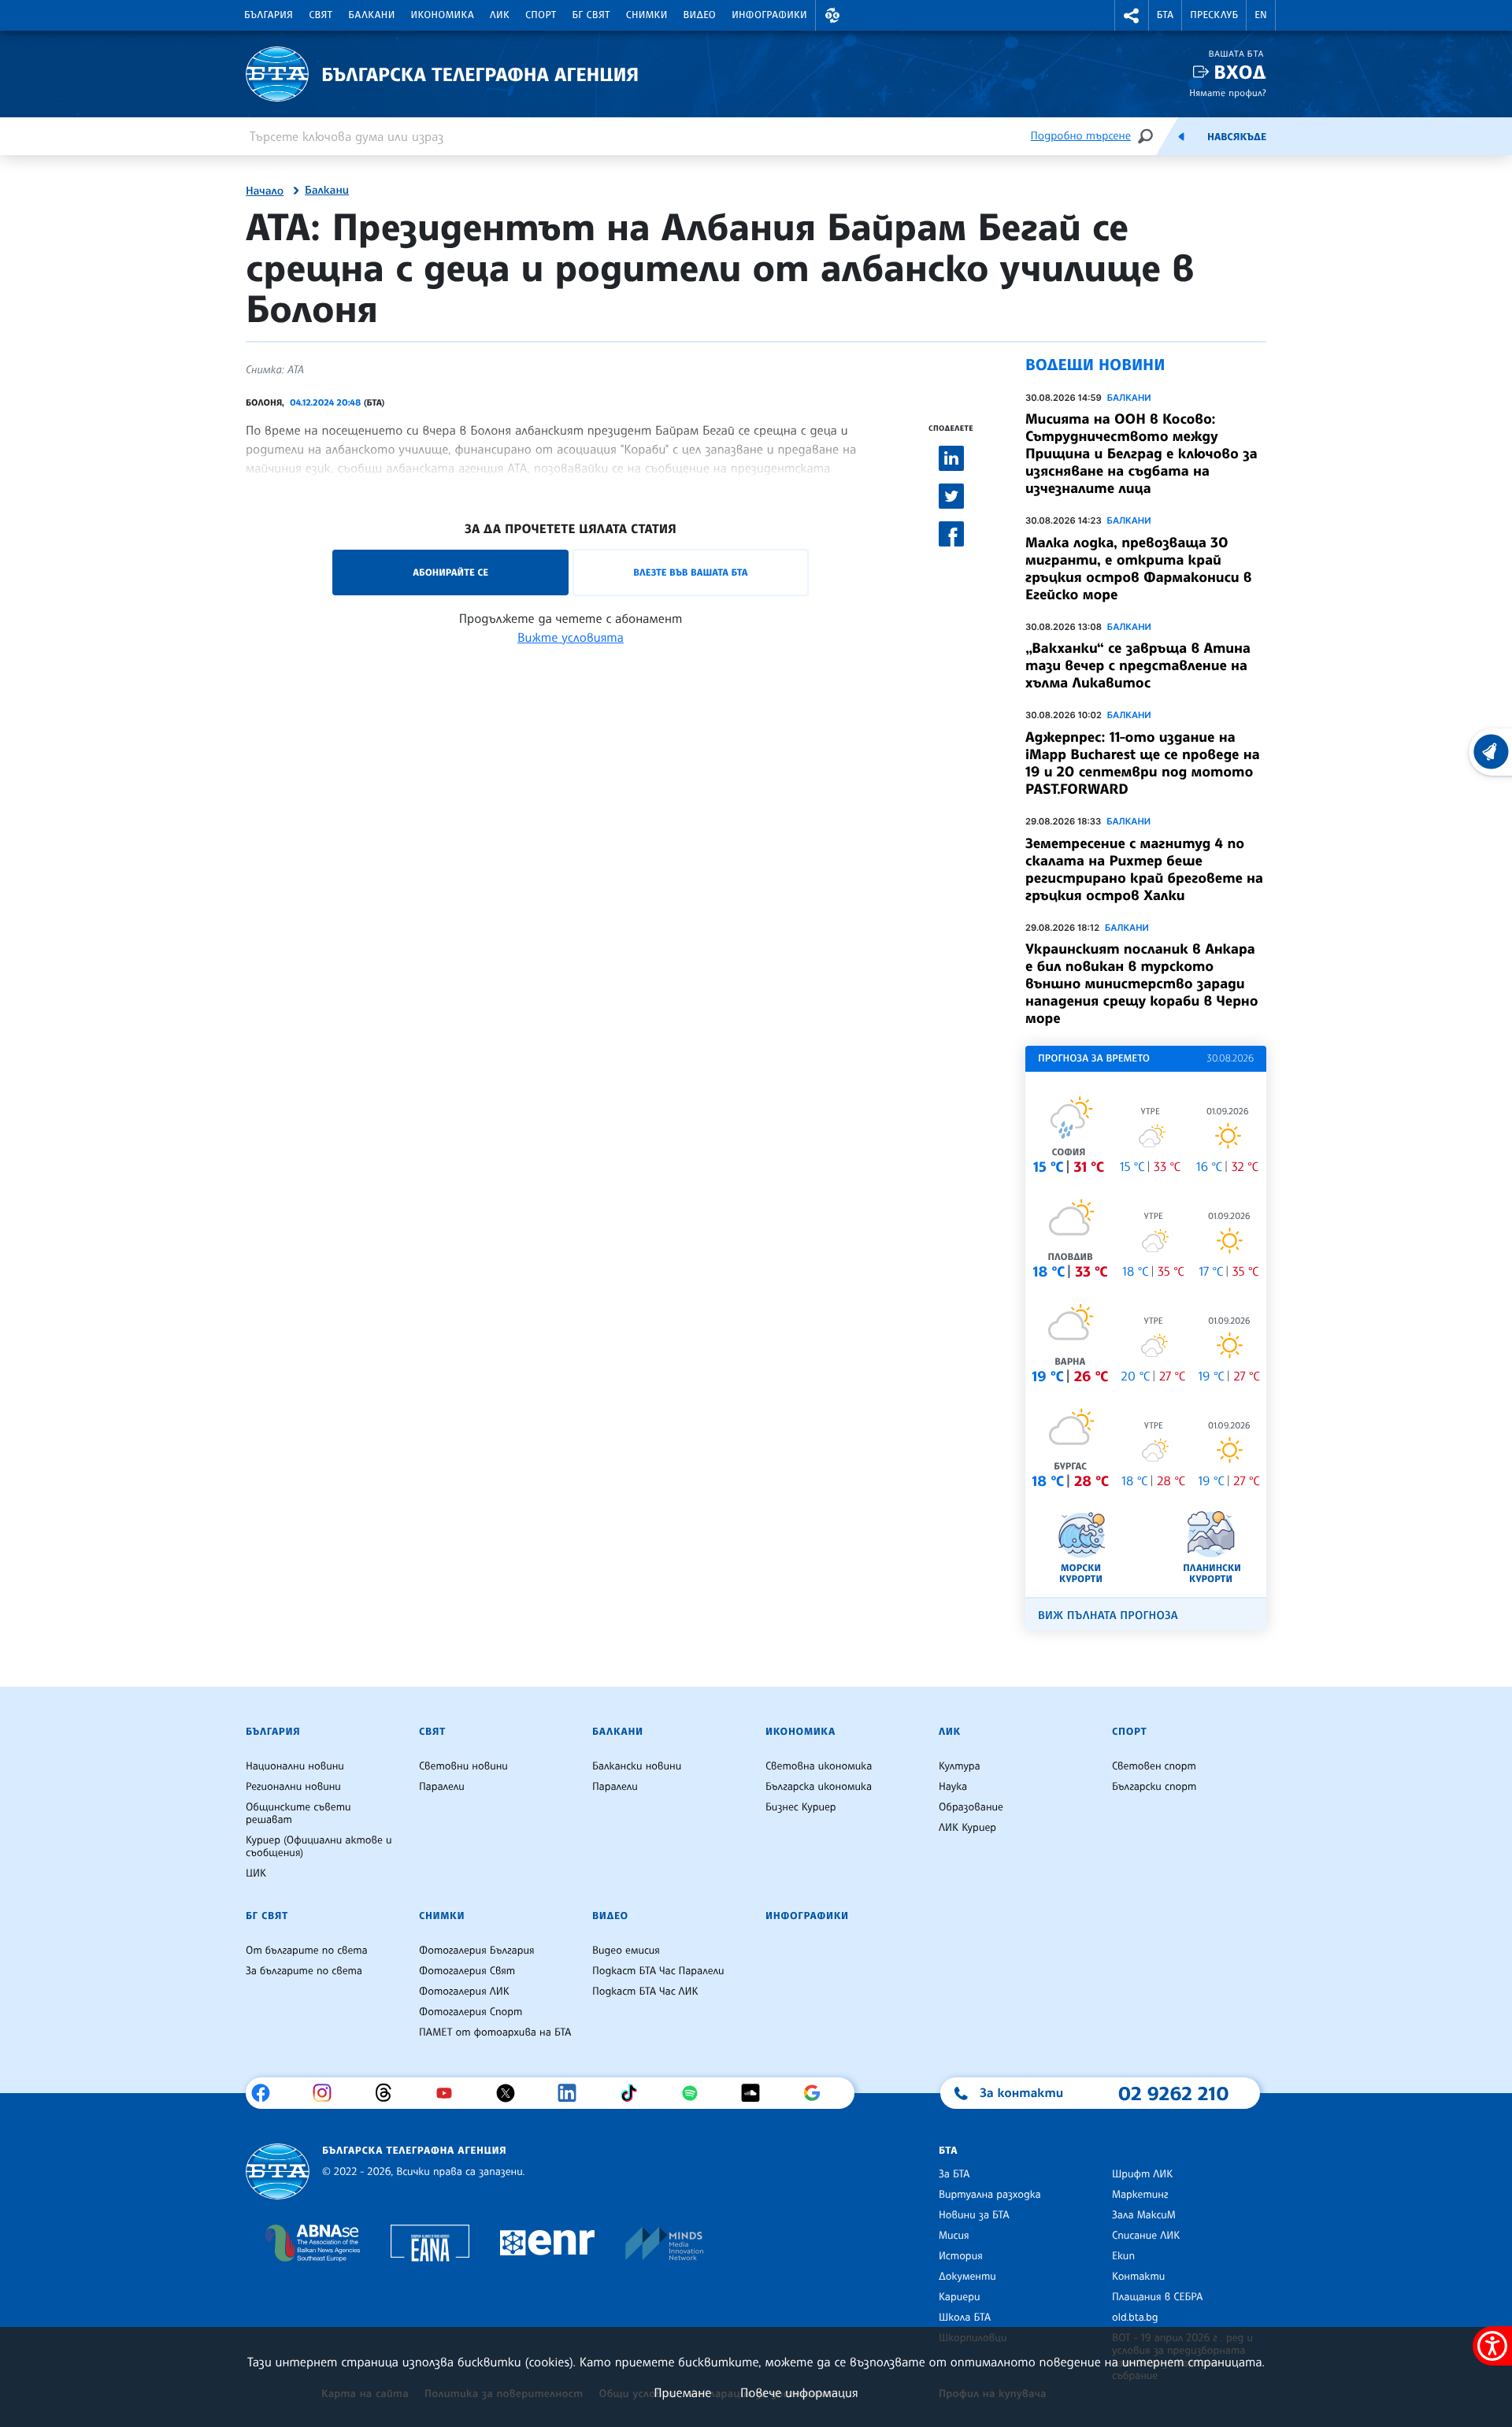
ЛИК (500, 15)
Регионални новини (293, 1787)
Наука (953, 1787)
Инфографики (769, 15)
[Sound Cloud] (756, 2093)
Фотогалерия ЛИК (464, 1992)
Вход (1240, 72)
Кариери (960, 2297)
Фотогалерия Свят (467, 1971)
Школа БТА (965, 2318)
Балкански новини (637, 1766)
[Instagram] (328, 2093)
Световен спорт (1154, 1766)
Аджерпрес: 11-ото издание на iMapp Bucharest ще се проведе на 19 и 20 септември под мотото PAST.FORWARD (1143, 763)
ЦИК (256, 1873)
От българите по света (307, 1951)
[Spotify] (696, 2093)
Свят (321, 15)
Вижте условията (571, 637)
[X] (511, 2093)
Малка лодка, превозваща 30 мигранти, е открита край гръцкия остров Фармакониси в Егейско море (1139, 569)
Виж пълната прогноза (1108, 1616)
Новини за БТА (974, 2215)
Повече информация (799, 2392)
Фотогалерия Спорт (471, 2012)
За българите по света (304, 1971)
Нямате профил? (1228, 93)
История (961, 2256)
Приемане (682, 2392)
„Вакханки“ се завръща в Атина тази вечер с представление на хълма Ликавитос (1138, 665)
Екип (1123, 2256)
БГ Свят (591, 15)
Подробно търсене (1081, 136)
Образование (971, 1807)
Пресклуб (1214, 15)
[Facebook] (267, 2093)
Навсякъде (1237, 137)
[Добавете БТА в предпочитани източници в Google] (818, 2093)
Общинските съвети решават (298, 1814)
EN (1261, 15)
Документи (967, 2277)
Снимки (647, 15)
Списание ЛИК (1146, 2236)
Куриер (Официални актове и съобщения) (319, 1847)
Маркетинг (1140, 2195)
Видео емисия (626, 1951)
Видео (700, 15)
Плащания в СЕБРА (1157, 2297)
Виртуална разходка (990, 2195)
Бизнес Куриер (801, 1807)
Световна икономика (819, 1766)
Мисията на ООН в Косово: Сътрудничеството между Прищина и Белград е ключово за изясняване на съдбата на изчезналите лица (1141, 454)
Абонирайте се (450, 572)
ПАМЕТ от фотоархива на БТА (495, 2032)
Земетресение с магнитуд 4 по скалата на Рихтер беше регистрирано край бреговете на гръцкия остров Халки (1144, 869)
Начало (265, 191)
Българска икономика (819, 1787)
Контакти (1138, 2277)
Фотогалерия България (477, 1951)
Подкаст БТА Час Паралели (658, 1971)
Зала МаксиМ (1144, 2215)
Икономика (443, 15)
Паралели (442, 1787)
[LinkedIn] (573, 2093)
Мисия (954, 2236)
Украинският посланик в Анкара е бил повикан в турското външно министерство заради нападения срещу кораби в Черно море (1142, 984)
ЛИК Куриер (967, 1828)
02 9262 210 (1173, 2093)
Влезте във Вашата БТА (690, 572)
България (269, 15)
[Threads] (389, 2093)
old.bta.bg (1135, 2318)
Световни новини (463, 1766)
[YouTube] (450, 2093)
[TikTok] (634, 2093)
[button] (832, 15)
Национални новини (295, 1766)
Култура (960, 1766)
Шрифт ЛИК (1142, 2174)
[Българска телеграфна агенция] (278, 2171)
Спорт (541, 15)
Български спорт (1154, 1787)
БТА (1165, 15)
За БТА (954, 2174)
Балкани (371, 15)
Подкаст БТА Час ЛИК (645, 1992)
